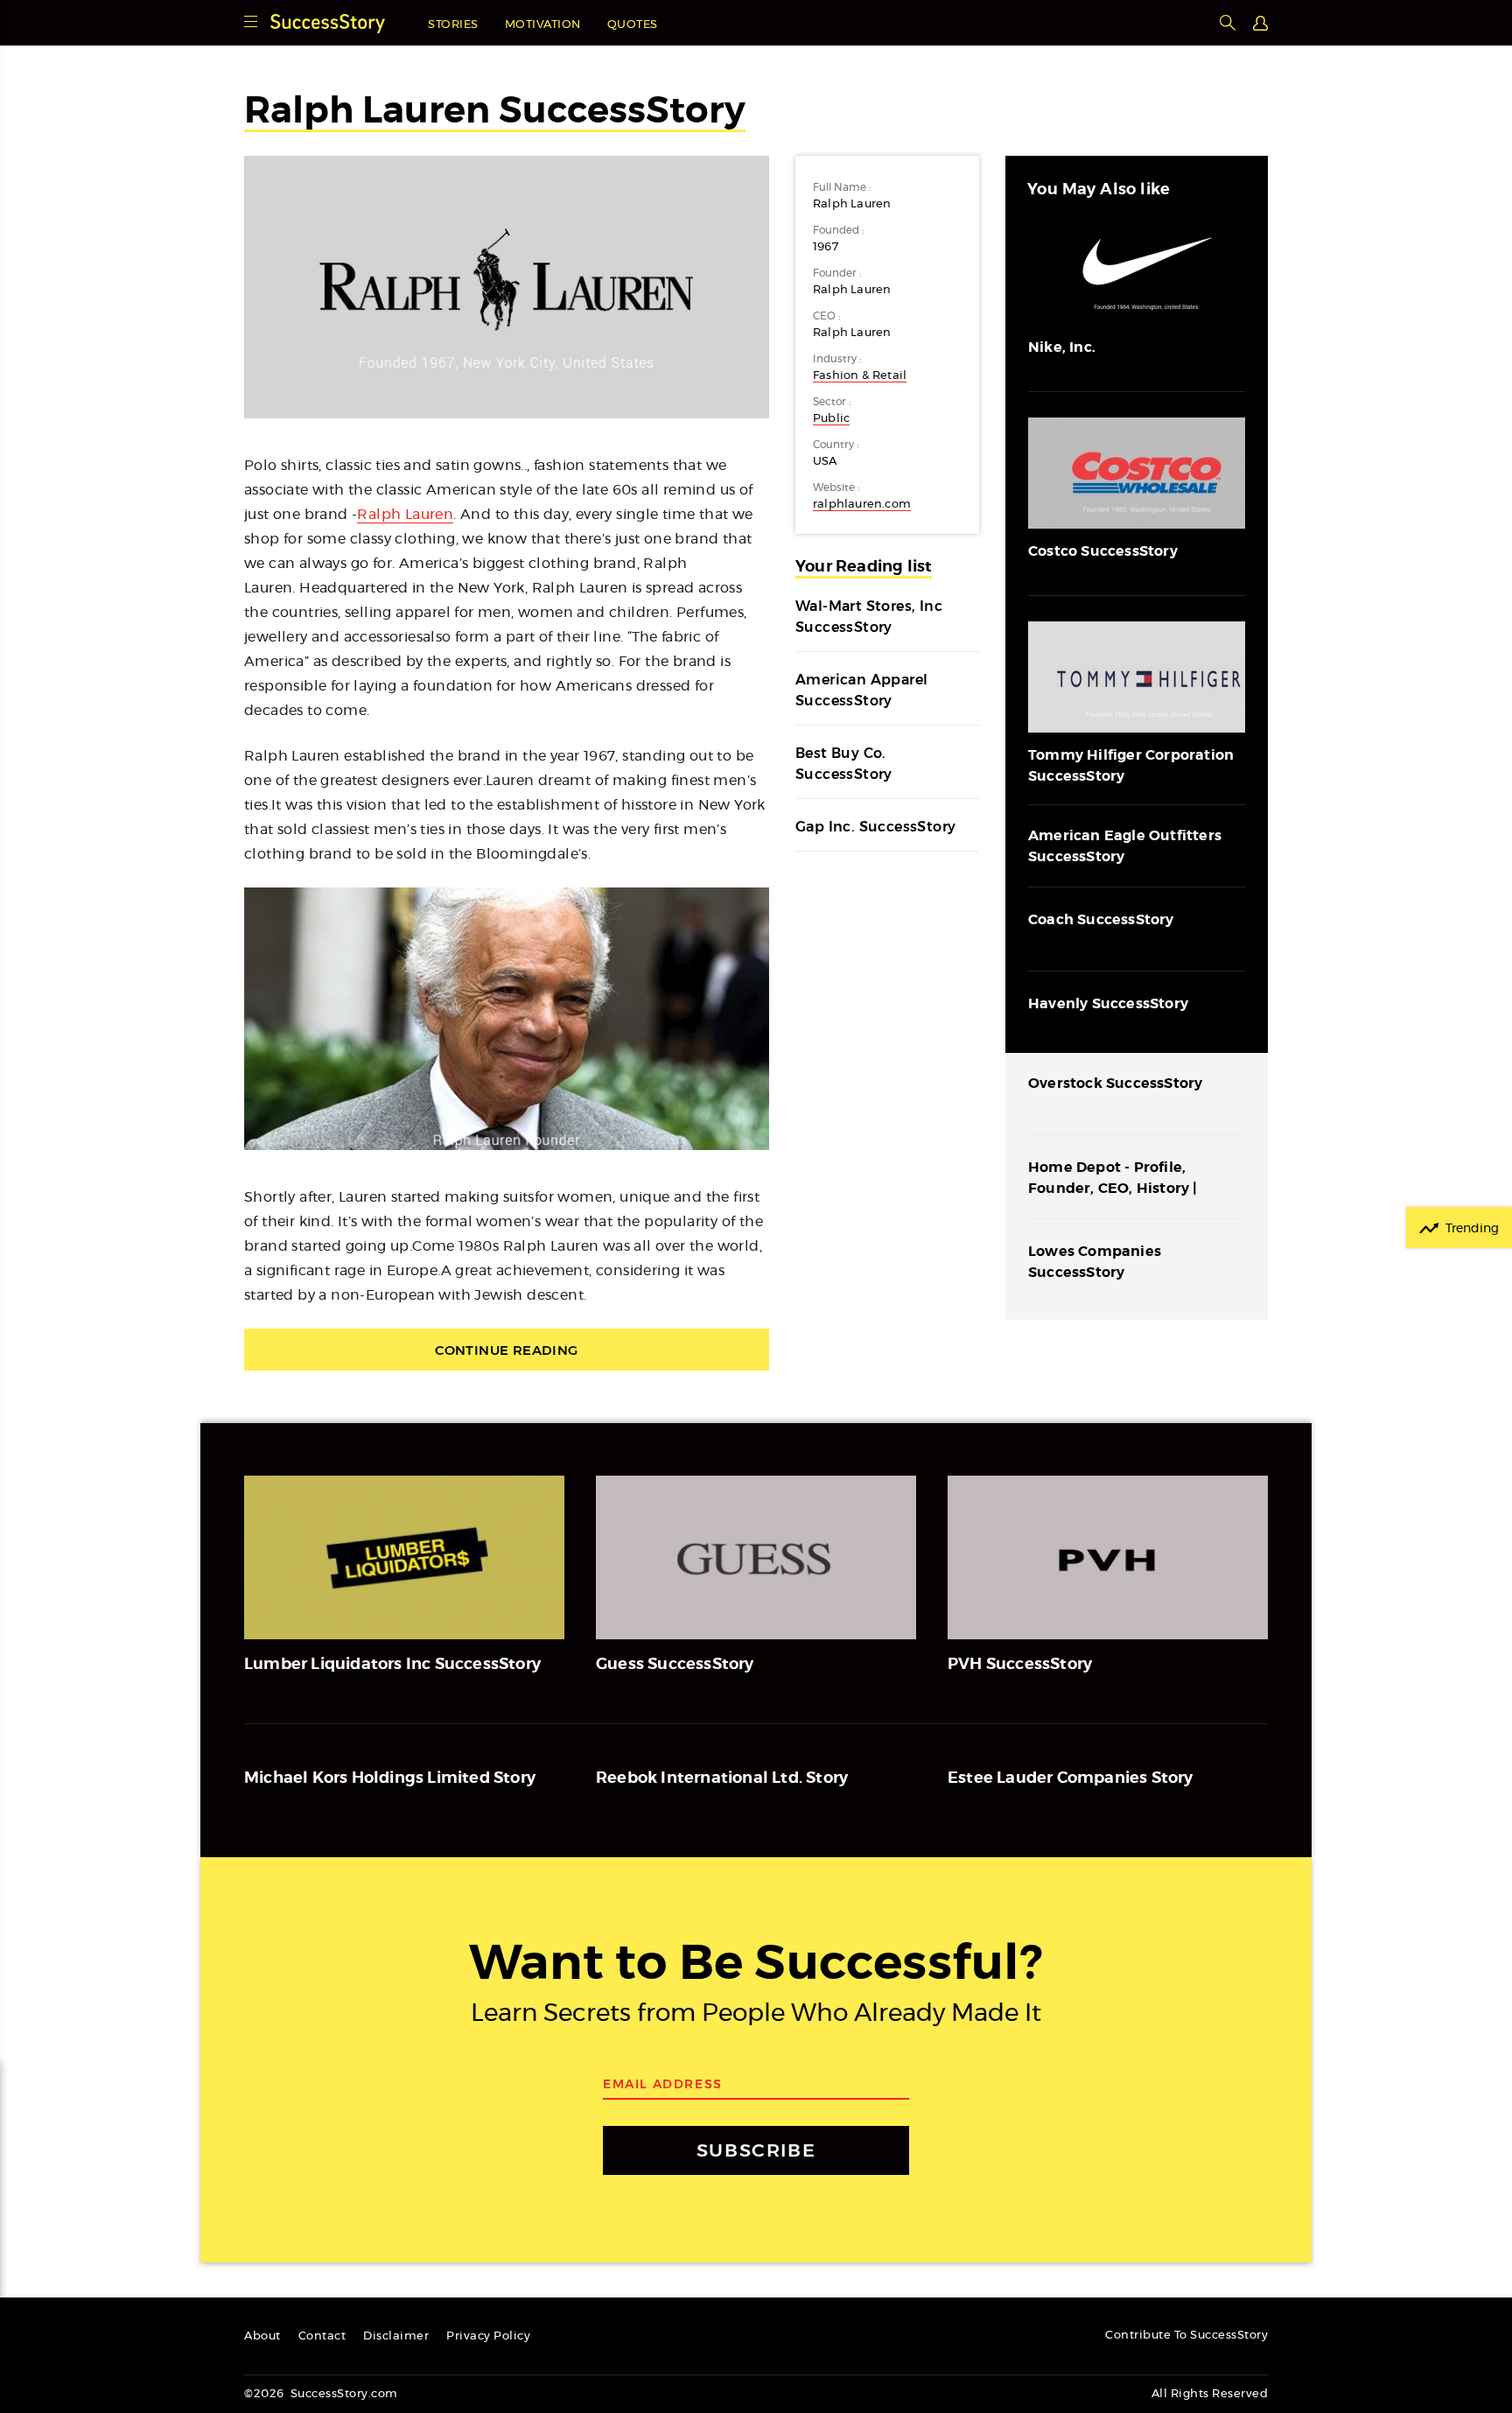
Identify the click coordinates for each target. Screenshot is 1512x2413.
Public (831, 419)
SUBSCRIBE (756, 2150)
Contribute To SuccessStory (1186, 2336)
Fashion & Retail (860, 376)
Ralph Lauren (405, 515)
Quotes (633, 25)
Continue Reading (506, 1350)
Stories (453, 25)
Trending (1472, 1229)
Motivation (543, 25)
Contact (322, 2336)
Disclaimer (396, 2336)
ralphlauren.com (862, 505)
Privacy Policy (488, 2336)
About (262, 2336)
